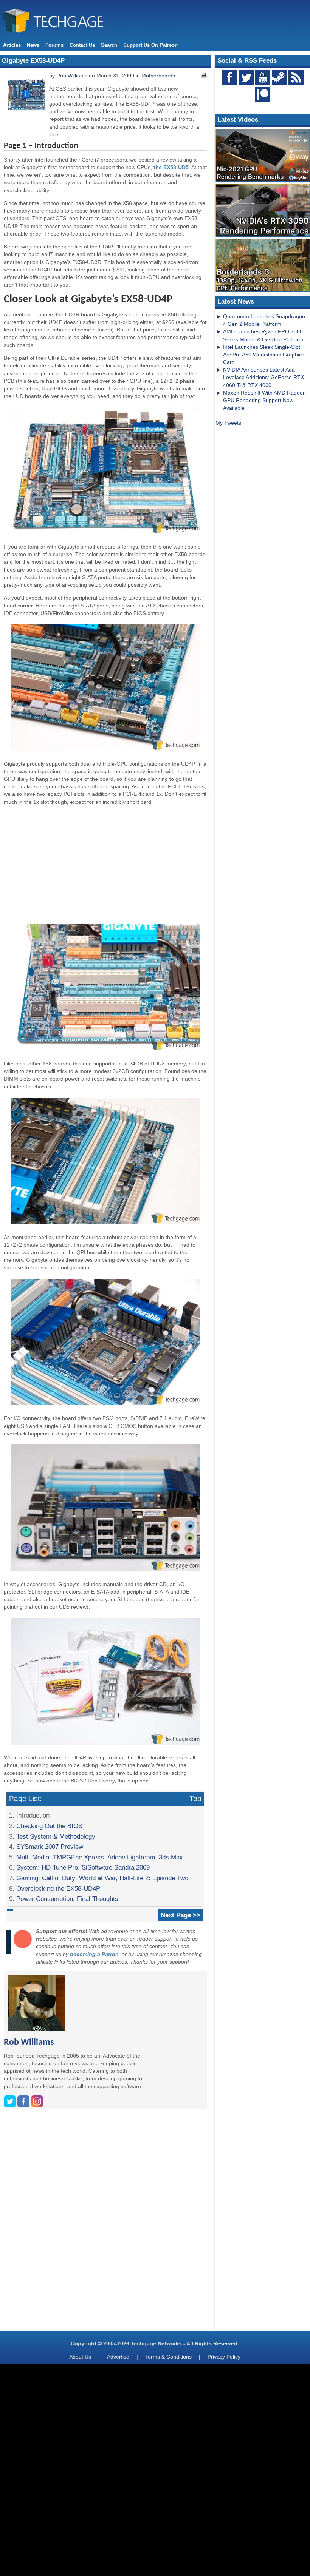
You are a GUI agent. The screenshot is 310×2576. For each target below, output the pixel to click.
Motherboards (158, 76)
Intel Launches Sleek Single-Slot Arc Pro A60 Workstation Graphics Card (264, 355)
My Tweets (228, 423)
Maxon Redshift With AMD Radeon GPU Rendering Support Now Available (264, 400)
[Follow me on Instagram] (37, 2106)
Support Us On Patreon (150, 45)
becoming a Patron (94, 1954)
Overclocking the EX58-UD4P (58, 1888)
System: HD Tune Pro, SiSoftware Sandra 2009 (83, 1867)
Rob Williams (72, 76)
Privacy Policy (224, 2357)
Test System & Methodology (56, 1836)
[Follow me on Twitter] (11, 2106)
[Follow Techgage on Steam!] (279, 77)
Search (109, 45)
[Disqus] (105, 2223)
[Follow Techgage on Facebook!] (229, 77)
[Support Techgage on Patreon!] (263, 100)
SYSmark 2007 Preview (50, 1847)
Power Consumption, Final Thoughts (67, 1899)
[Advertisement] (105, 864)
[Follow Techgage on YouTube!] (263, 77)
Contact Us (82, 45)
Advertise (118, 2357)
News (33, 45)
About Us (80, 2357)
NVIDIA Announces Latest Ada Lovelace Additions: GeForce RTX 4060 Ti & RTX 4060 (263, 377)
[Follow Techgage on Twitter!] (246, 77)
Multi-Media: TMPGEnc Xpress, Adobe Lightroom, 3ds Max (100, 1857)
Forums (54, 45)
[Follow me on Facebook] (24, 2106)
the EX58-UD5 (171, 167)
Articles (12, 45)
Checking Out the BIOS (49, 1826)
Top (195, 1798)
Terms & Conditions (168, 2357)
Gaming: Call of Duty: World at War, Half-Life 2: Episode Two (102, 1878)
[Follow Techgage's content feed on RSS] (296, 77)
